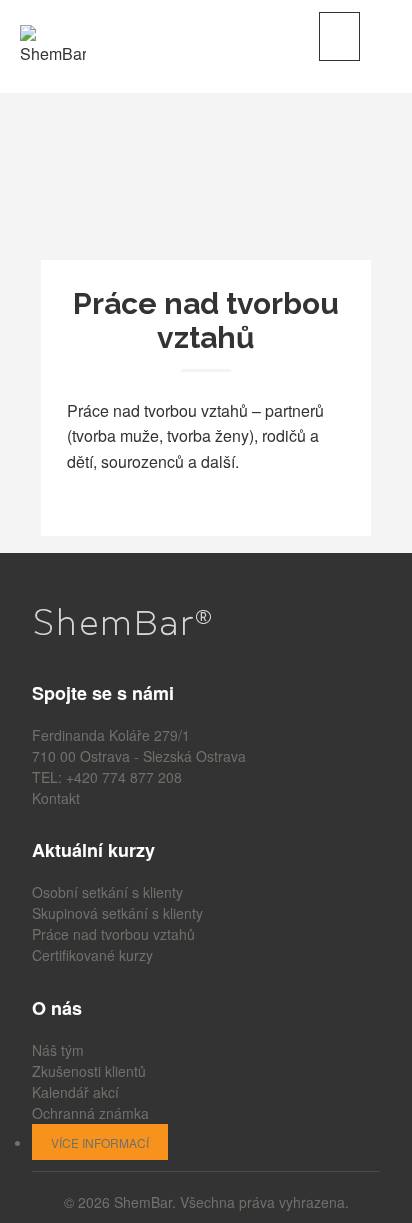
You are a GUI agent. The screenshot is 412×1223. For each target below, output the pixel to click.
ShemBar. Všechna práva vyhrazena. (231, 1202)
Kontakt (56, 798)
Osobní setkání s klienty (107, 892)
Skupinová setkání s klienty (117, 913)
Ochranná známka (90, 1113)
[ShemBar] (53, 43)
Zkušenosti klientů (89, 1071)
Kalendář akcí (75, 1092)
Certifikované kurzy (92, 955)
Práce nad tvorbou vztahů (113, 934)
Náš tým (58, 1050)
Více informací (100, 1142)
